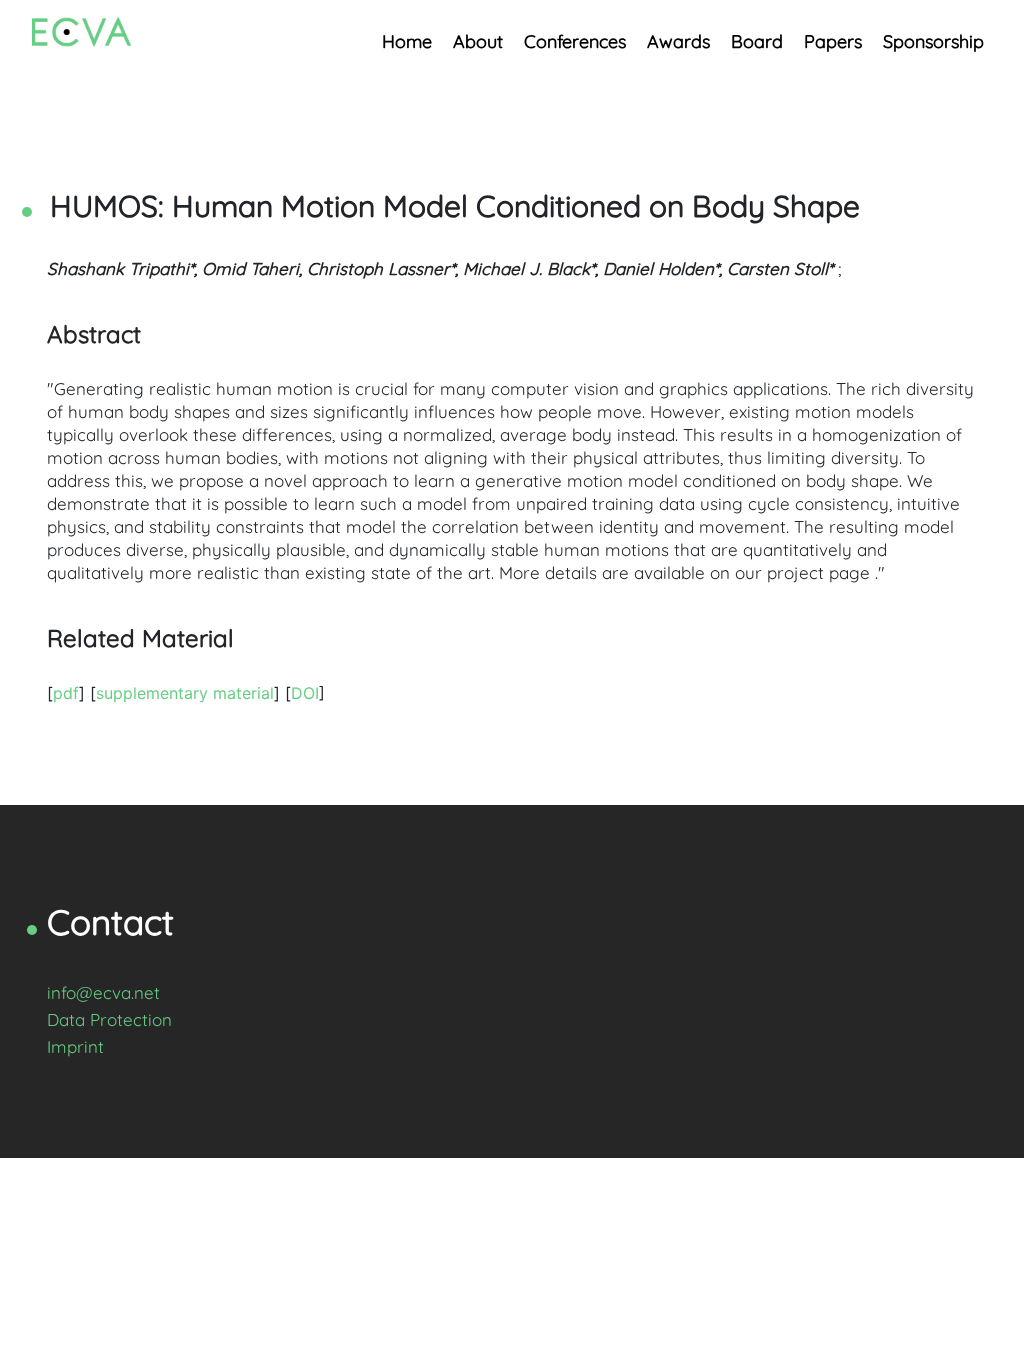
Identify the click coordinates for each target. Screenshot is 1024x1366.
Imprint (75, 1046)
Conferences (575, 41)
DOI (305, 693)
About (478, 41)
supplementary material (185, 693)
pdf (66, 693)
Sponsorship (933, 41)
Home (407, 41)
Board (757, 41)
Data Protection (109, 1019)
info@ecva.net (103, 992)
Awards (678, 41)
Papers (833, 41)
